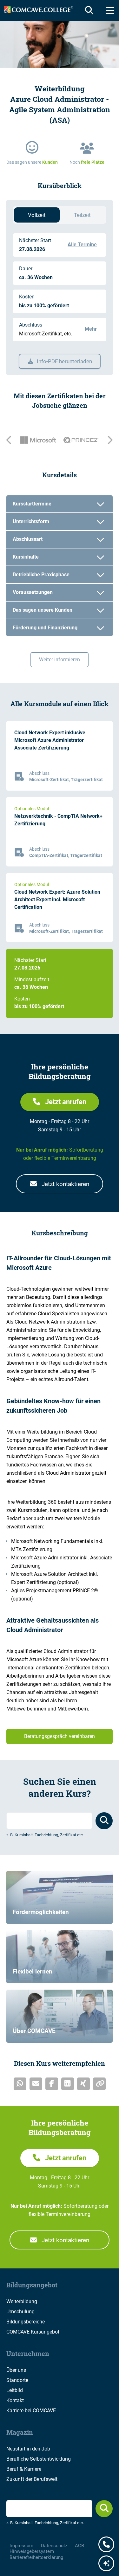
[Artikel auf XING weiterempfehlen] (83, 2084)
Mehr (91, 329)
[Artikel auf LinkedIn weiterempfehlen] (68, 2084)
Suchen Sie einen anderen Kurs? (60, 1787)
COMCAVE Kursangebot (33, 2332)
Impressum (21, 2546)
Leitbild (15, 2390)
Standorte (17, 2380)
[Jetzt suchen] (104, 2509)
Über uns (16, 2370)
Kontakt (15, 2400)
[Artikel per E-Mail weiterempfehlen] (36, 2084)
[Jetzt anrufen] (106, 2545)
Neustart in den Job (28, 2449)
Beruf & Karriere (24, 2469)
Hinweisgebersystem (32, 2551)
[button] (60, 1102)
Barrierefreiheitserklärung (36, 2557)
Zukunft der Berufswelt (32, 2479)
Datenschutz (54, 2546)
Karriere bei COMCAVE (31, 2411)
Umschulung (20, 2312)
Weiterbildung (22, 2301)
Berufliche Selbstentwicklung (39, 2459)
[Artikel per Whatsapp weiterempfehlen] (20, 2084)
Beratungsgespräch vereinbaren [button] (60, 1736)
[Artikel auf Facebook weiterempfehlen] (52, 2084)
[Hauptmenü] (110, 10)
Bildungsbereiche (26, 2322)
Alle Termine (82, 245)
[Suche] (88, 10)
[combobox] (49, 1821)
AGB (79, 2546)
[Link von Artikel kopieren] (99, 2084)
